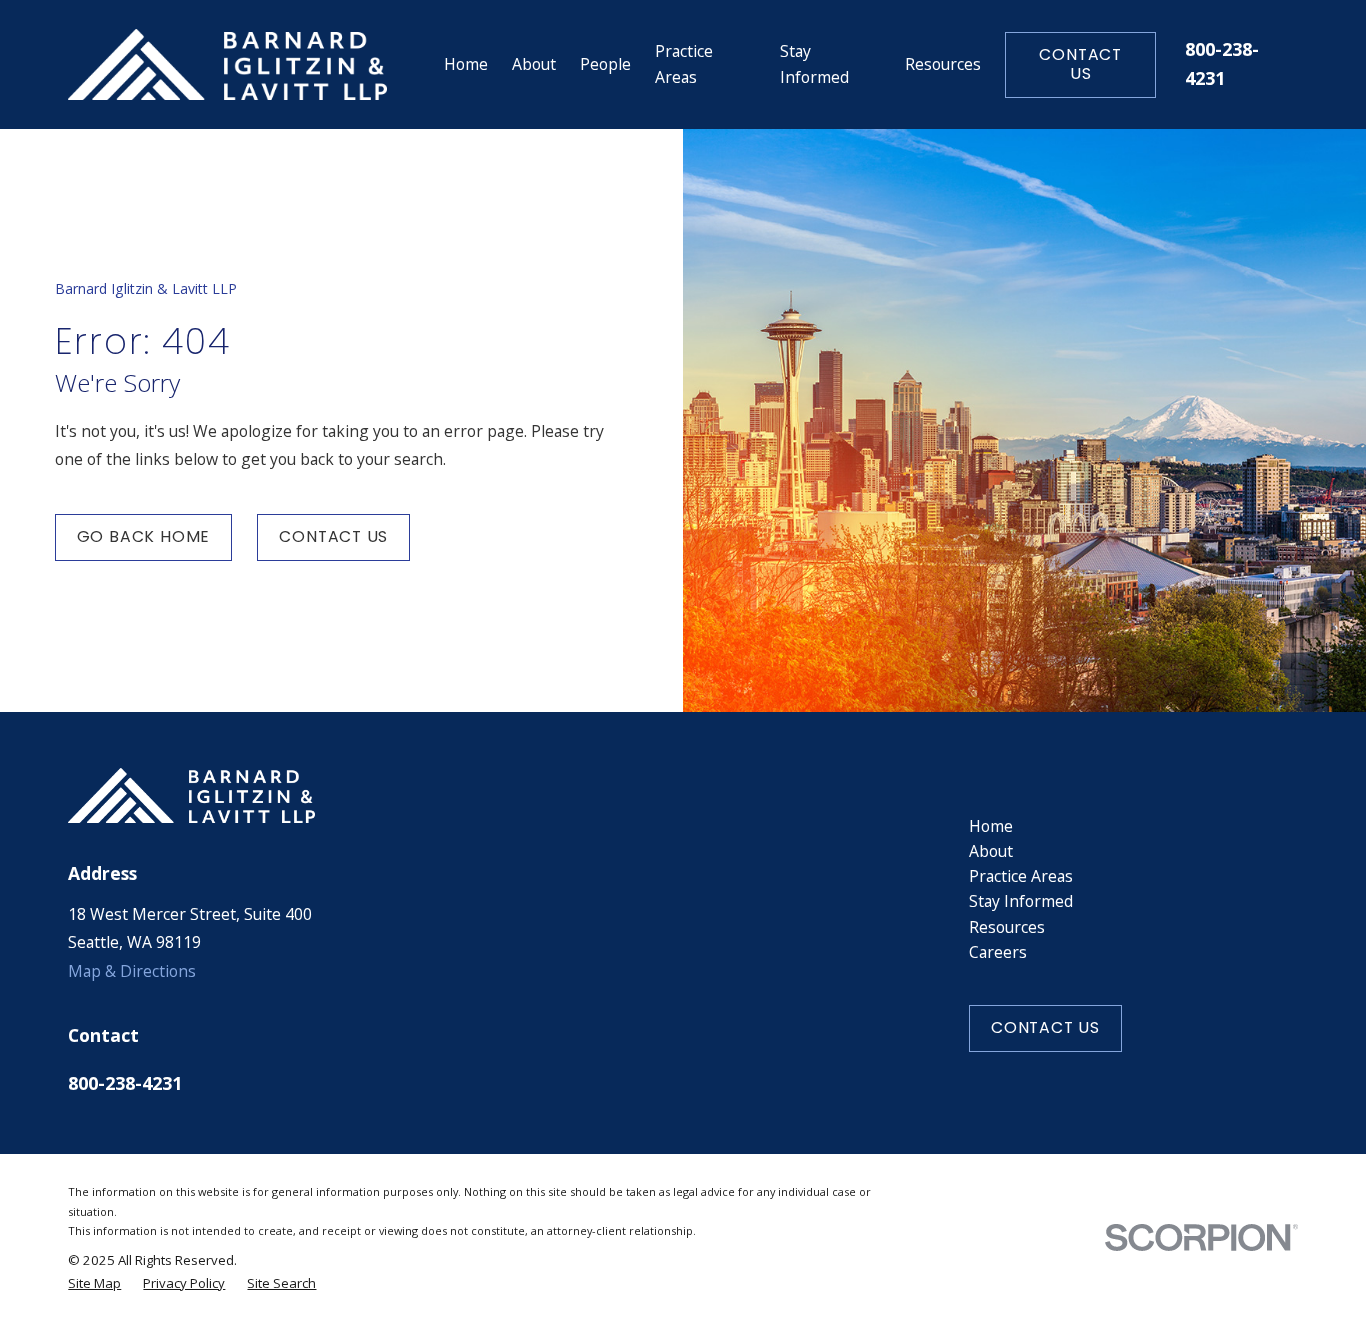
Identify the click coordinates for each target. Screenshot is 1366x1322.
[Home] (227, 65)
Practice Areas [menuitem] (684, 63)
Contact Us (1080, 64)
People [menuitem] (605, 64)
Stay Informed (1021, 901)
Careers (998, 952)
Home (991, 826)
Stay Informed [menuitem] (814, 63)
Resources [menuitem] (943, 64)
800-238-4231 (125, 1083)
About (991, 851)
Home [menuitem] (466, 64)
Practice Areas (1021, 876)
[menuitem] (94, 1283)
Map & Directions (132, 971)
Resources (1007, 927)
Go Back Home (143, 536)
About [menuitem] (534, 64)
